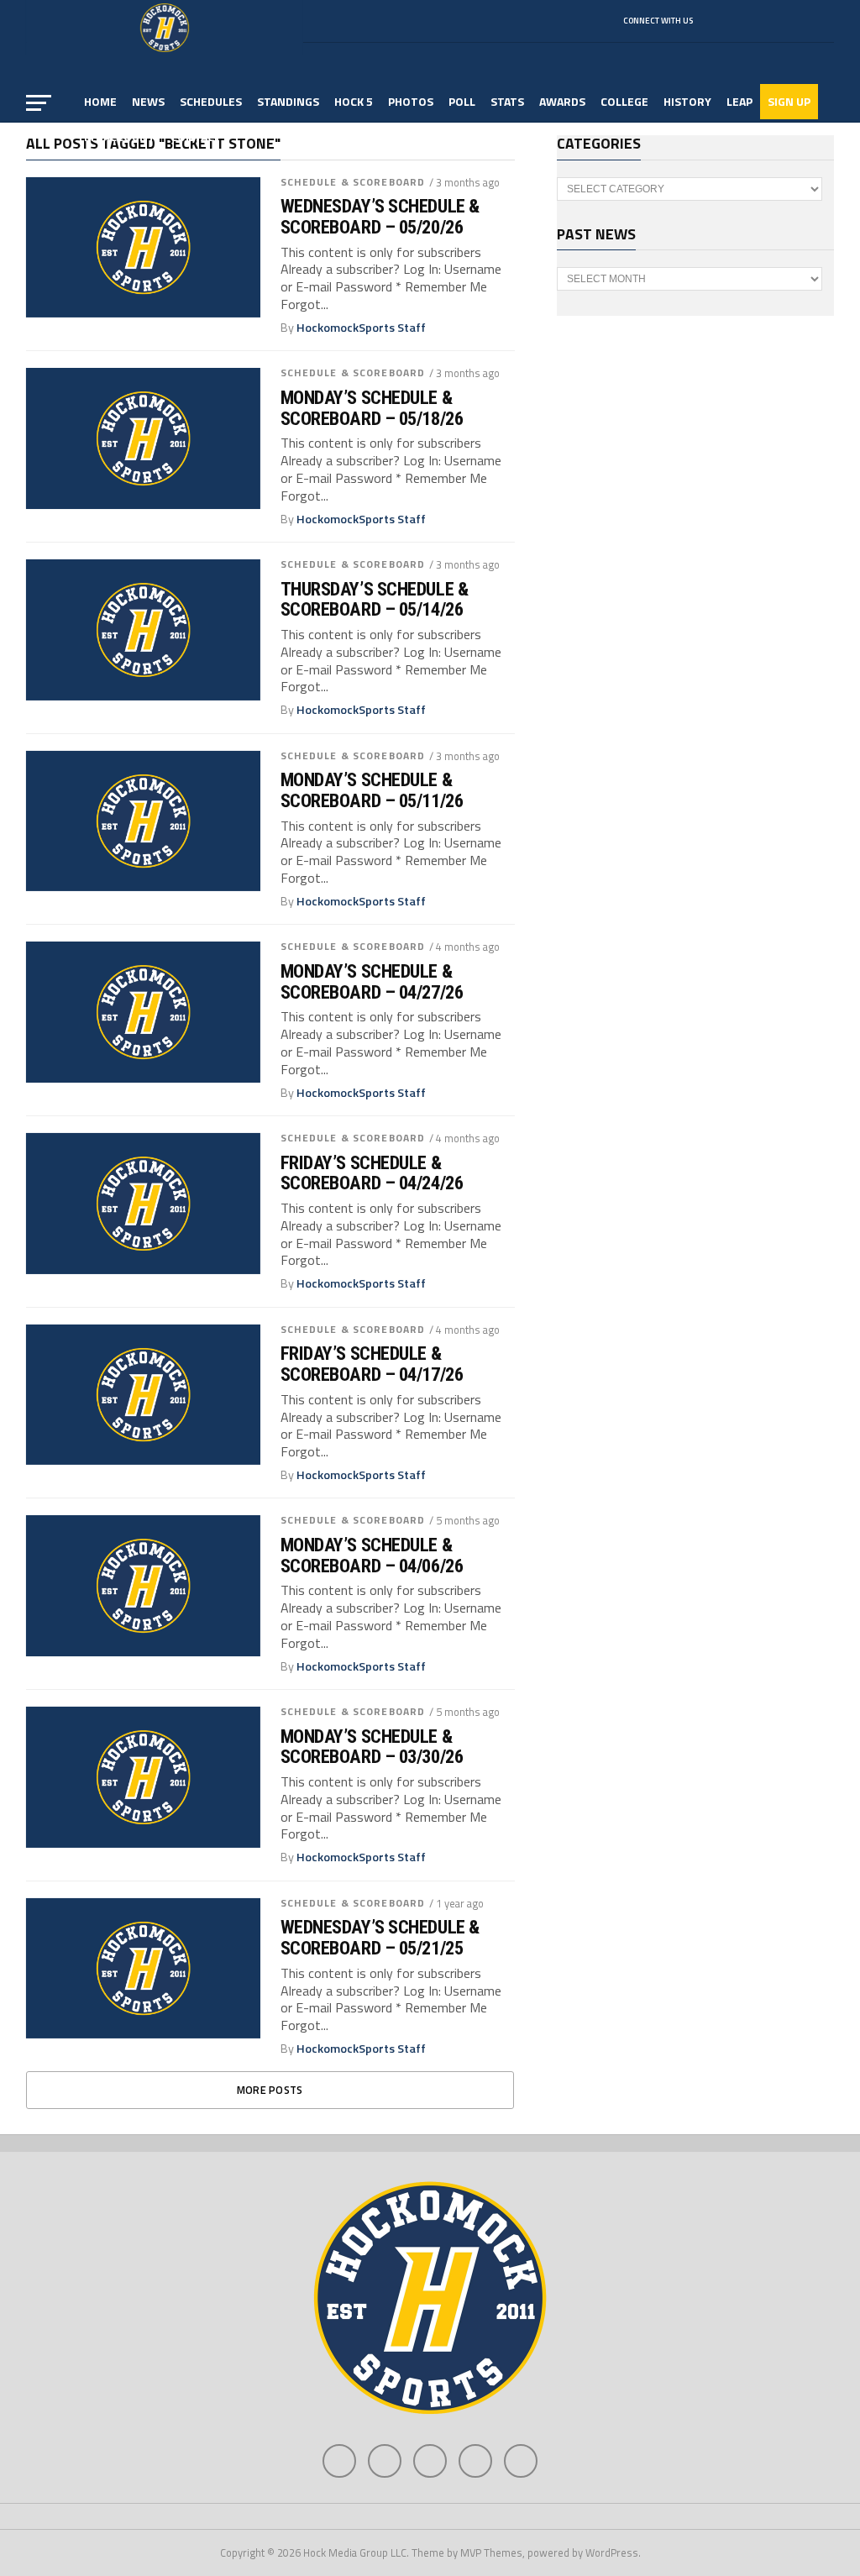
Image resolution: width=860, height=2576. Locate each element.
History (687, 101)
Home (100, 101)
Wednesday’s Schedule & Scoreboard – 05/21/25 (380, 1937)
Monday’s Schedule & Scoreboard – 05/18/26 (372, 408)
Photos (411, 101)
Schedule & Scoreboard (353, 182)
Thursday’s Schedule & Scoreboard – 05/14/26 (375, 599)
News (148, 101)
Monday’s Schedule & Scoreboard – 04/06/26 (372, 1555)
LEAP (739, 101)
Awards (562, 101)
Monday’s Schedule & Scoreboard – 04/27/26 (372, 981)
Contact (196, 136)
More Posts (270, 2090)
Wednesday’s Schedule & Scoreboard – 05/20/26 (380, 216)
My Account (120, 136)
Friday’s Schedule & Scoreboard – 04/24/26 (372, 1173)
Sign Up (789, 101)
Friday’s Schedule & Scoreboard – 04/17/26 (372, 1364)
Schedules (211, 101)
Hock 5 (354, 101)
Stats (507, 101)
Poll (462, 101)
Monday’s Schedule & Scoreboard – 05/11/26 (372, 790)
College (624, 101)
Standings (288, 101)
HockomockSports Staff (361, 328)
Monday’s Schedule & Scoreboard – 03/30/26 (372, 1747)
